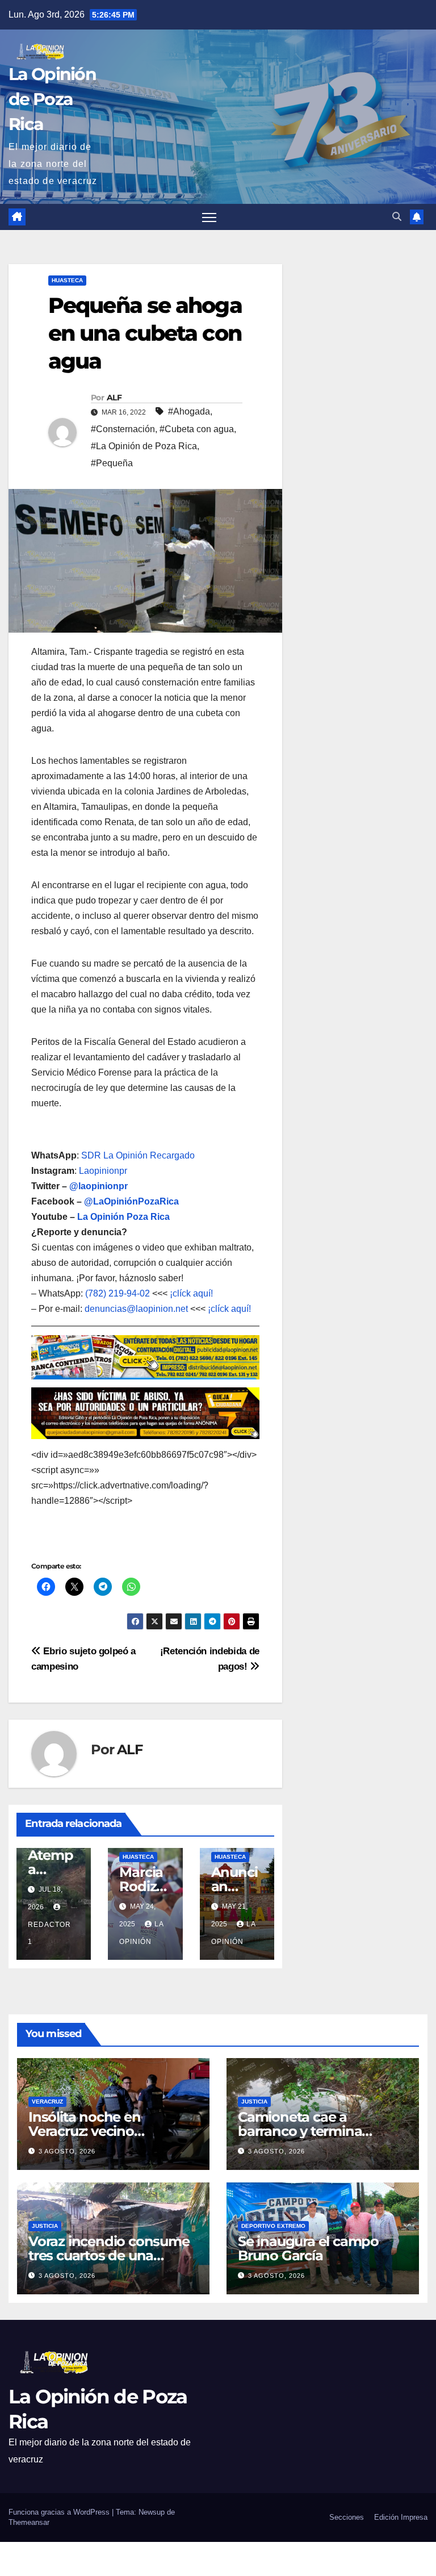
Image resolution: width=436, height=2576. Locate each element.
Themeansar (29, 2522)
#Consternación (123, 429)
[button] (397, 217)
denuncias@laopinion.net (136, 1309)
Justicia (254, 2102)
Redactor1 (49, 1933)
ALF (114, 398)
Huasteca (67, 280)
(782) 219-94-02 (118, 1293)
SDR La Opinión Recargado (138, 1155)
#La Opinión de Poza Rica (144, 446)
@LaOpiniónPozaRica (131, 1201)
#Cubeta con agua (197, 429)
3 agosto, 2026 (67, 2151)
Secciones (347, 2517)
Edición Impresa (401, 2517)
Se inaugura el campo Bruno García (308, 2248)
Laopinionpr (104, 1171)
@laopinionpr (98, 1186)
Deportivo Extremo (273, 2226)
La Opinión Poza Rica (123, 1217)
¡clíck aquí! (191, 1293)
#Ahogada (189, 411)
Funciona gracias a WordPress (60, 2512)
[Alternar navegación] (209, 217)
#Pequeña (112, 463)
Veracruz (47, 2102)
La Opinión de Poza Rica (52, 99)
